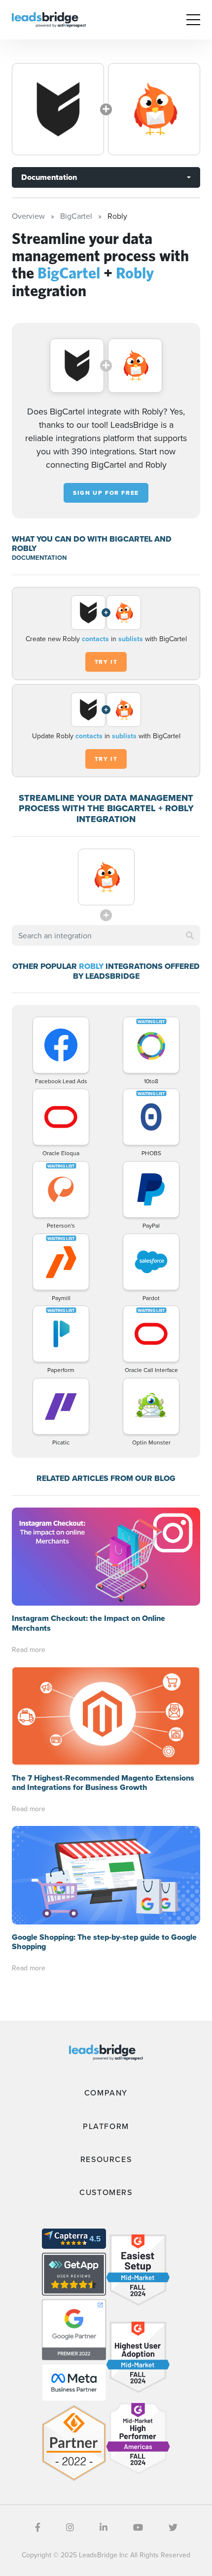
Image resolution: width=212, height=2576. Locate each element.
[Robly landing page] (154, 109)
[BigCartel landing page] (58, 109)
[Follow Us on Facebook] (38, 2527)
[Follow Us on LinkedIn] (104, 2527)
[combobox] (106, 935)
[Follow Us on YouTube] (138, 2527)
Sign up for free (106, 493)
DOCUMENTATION (39, 558)
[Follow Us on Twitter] (173, 2527)
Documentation (49, 177)
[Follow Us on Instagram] (70, 2527)
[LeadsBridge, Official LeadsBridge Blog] (49, 19)
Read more (29, 1649)
